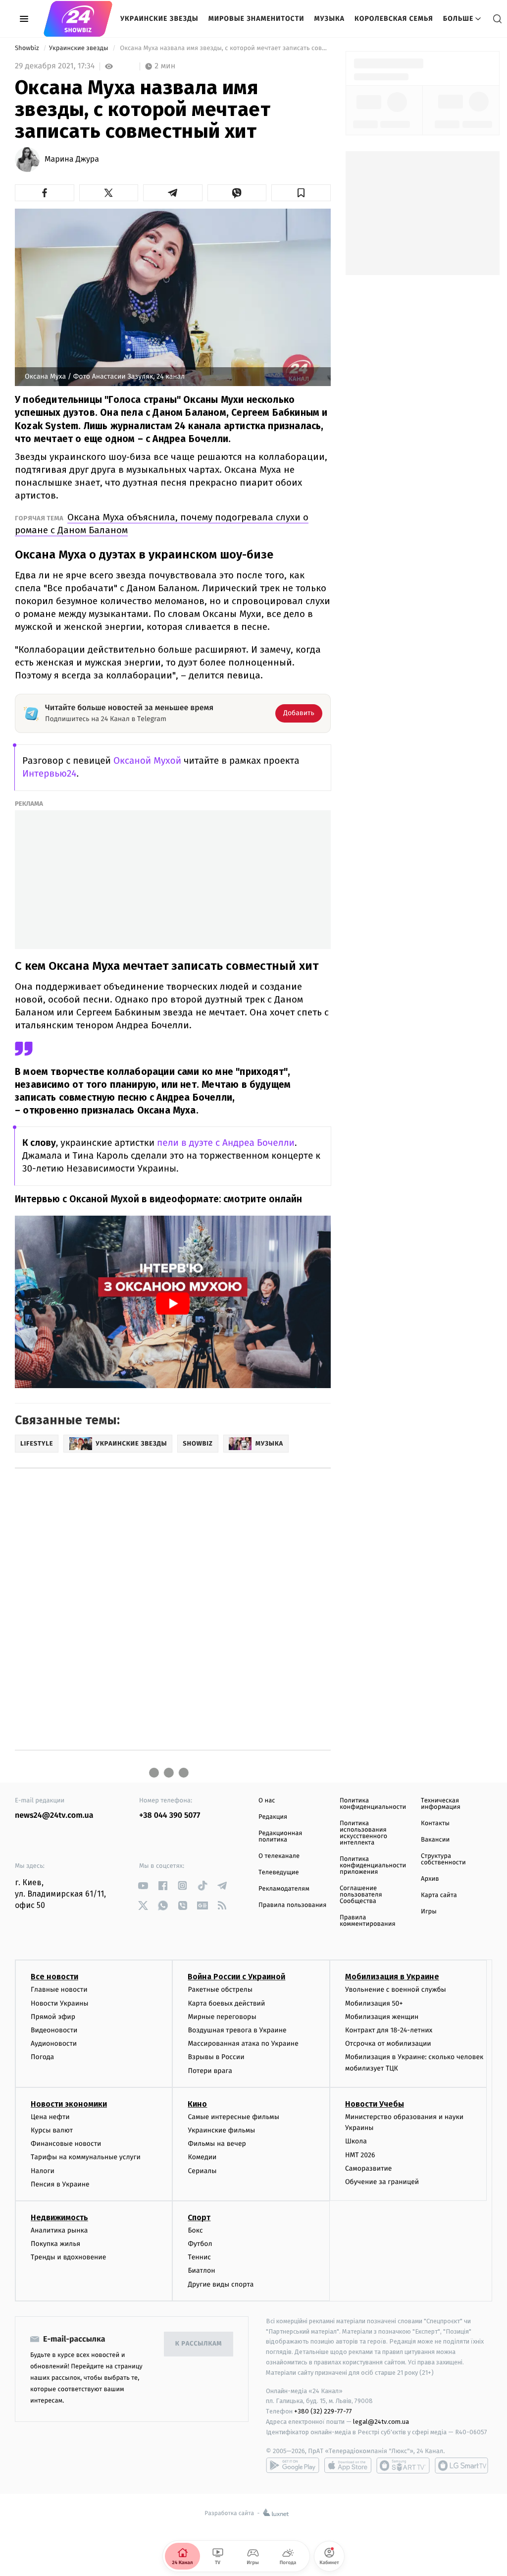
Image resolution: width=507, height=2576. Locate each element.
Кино (197, 2104)
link (143, 1885)
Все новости (54, 1977)
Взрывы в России (216, 2057)
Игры (429, 1912)
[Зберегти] (301, 193)
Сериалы (202, 2171)
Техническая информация (441, 1804)
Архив (430, 1879)
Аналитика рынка (59, 2230)
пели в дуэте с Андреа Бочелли (226, 1143)
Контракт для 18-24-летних (389, 2030)
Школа (356, 2141)
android (293, 2465)
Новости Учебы (375, 2104)
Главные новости (59, 1989)
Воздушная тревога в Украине (237, 2030)
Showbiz (28, 48)
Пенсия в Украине (60, 2184)
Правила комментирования (368, 1921)
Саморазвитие (369, 2168)
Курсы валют (52, 2130)
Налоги (43, 2171)
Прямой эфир (53, 2017)
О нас (267, 1801)
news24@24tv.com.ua (54, 1816)
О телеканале (279, 1856)
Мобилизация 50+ (374, 2003)
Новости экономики (69, 2104)
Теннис (199, 2257)
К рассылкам (199, 2344)
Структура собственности (443, 1859)
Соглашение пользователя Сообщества (361, 1895)
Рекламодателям (284, 1889)
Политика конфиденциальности (373, 1804)
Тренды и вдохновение (68, 2257)
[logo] (78, 19)
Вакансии (435, 1840)
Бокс (195, 2230)
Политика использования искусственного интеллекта (363, 1833)
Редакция (273, 1817)
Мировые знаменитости (256, 19)
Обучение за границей (382, 2182)
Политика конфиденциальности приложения (373, 1866)
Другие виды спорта (221, 2284)
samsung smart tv (461, 2465)
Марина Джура (72, 160)
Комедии (202, 2157)
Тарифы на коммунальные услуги (86, 2157)
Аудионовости (54, 2044)
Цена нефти (50, 2117)
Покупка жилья (55, 2244)
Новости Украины (60, 2003)
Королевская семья (394, 19)
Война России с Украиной (236, 1977)
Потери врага (210, 2071)
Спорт (199, 2217)
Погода (42, 2057)
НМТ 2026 (360, 2155)
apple (348, 2465)
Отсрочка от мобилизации (388, 2044)
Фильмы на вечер (217, 2144)
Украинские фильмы (221, 2130)
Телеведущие (279, 1873)
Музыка (330, 19)
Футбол (200, 2244)
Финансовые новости (66, 2144)
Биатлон (201, 2270)
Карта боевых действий (226, 2003)
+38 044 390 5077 (170, 1816)
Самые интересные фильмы (233, 2117)
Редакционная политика (280, 1837)
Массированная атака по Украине (243, 2044)
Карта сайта (439, 1895)
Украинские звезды (159, 19)
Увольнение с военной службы (396, 1989)
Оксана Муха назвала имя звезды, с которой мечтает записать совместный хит (225, 48)
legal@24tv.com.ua (381, 2422)
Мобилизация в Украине (392, 1977)
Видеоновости (54, 2030)
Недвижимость (59, 2217)
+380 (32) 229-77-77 (323, 2411)
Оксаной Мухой (147, 761)
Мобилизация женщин (382, 2017)
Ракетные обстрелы (220, 1989)
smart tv (403, 2465)
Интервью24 (49, 774)
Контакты (435, 1823)
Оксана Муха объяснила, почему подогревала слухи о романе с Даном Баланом (162, 524)
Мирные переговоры (222, 2017)
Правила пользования (292, 1905)
